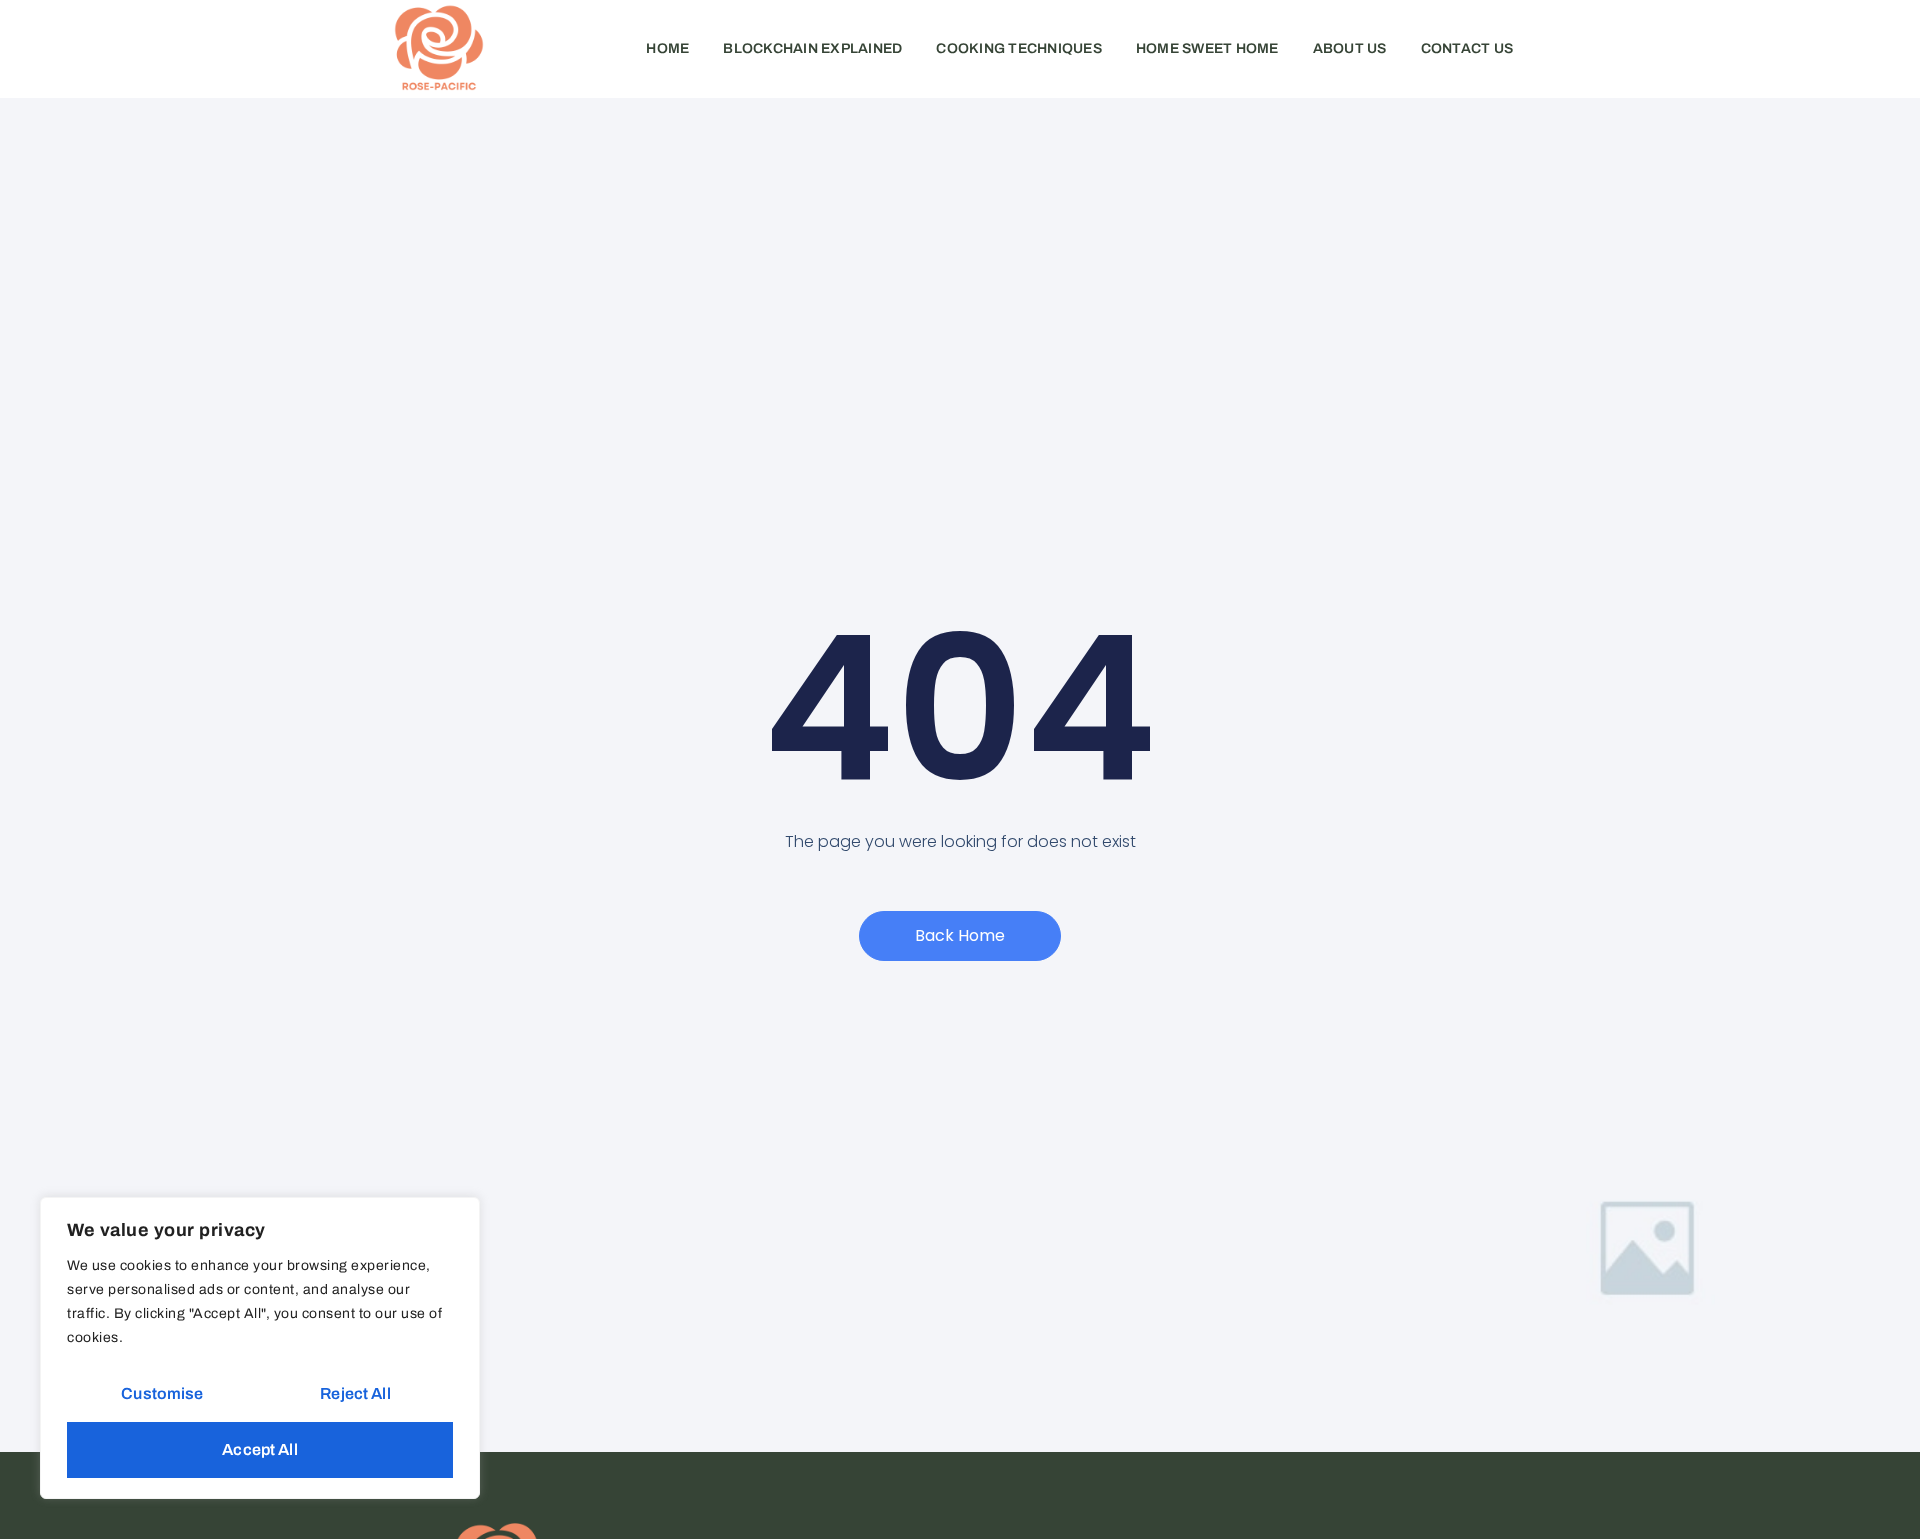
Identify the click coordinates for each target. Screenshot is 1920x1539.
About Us (1350, 48)
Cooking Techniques (1019, 48)
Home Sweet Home (1207, 48)
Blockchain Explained (812, 48)
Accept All (260, 1449)
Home (667, 48)
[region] (260, 1348)
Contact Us (1467, 48)
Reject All (355, 1393)
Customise (162, 1393)
